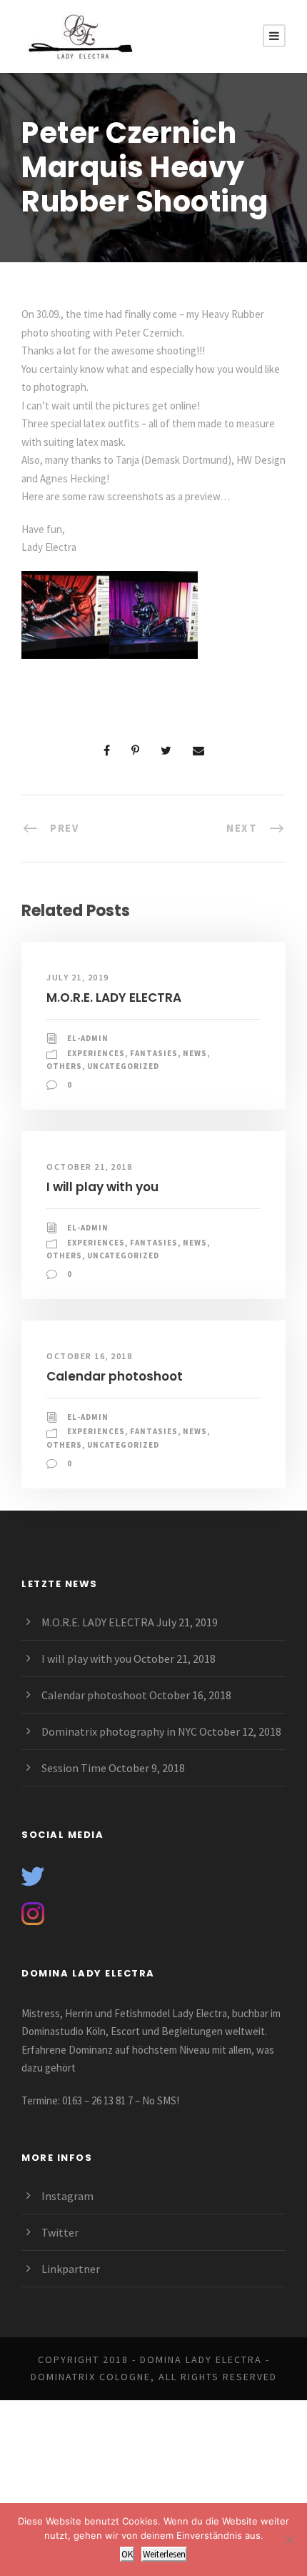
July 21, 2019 (78, 977)
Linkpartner (71, 2269)
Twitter (60, 2232)
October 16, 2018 (89, 1356)
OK (127, 2554)
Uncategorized (123, 1066)
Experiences (96, 1053)
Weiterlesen (164, 2554)
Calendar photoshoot (115, 1376)
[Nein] (289, 2540)
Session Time (74, 1768)
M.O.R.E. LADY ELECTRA (114, 998)
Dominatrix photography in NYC (119, 1731)
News (195, 1053)
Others (64, 1066)
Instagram (67, 2196)
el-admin (88, 1038)
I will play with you (102, 1187)
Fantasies (154, 1053)
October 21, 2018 (89, 1167)
